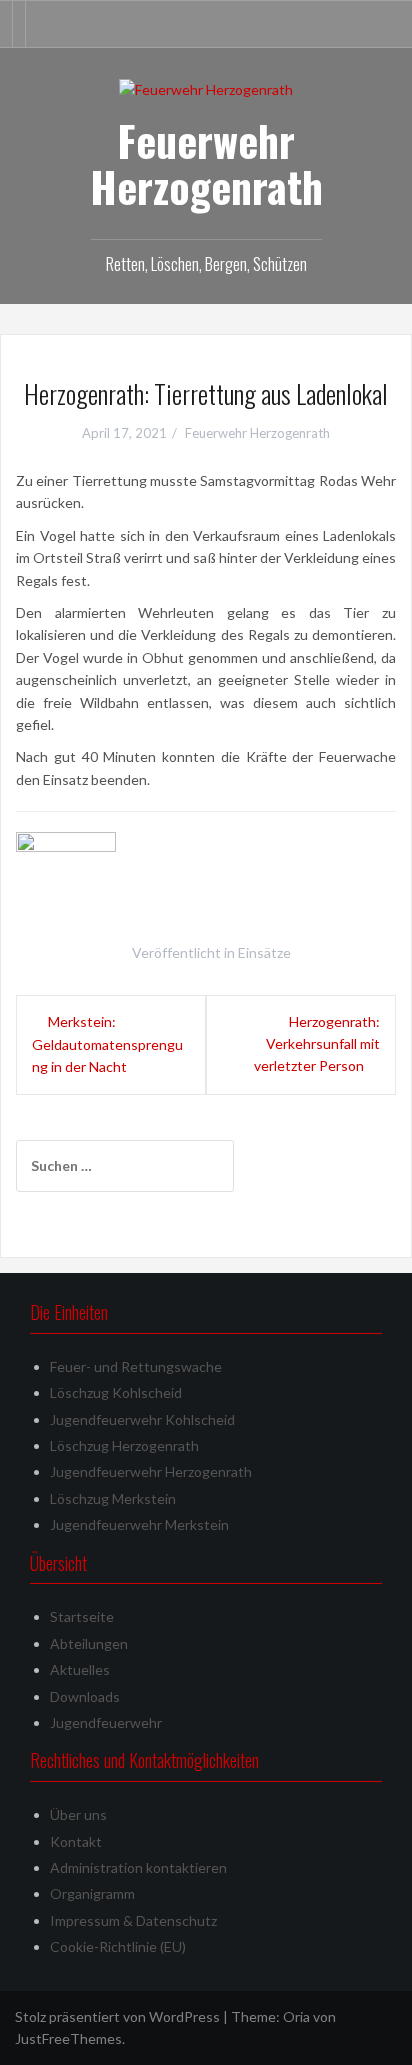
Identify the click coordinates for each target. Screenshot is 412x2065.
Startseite (82, 1616)
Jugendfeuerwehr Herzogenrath (151, 1471)
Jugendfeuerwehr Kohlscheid (142, 1419)
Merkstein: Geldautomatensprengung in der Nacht (107, 1044)
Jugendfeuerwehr (106, 1722)
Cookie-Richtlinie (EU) (118, 1946)
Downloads (85, 1696)
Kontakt (76, 1841)
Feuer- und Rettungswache (136, 1366)
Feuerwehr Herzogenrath (206, 163)
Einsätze (264, 952)
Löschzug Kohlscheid (116, 1392)
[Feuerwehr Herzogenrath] (206, 88)
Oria (296, 2016)
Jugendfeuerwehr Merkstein (139, 1524)
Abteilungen (89, 1643)
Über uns (78, 1814)
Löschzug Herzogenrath (124, 1445)
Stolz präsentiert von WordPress (117, 2016)
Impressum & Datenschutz (133, 1920)
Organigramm (92, 1893)
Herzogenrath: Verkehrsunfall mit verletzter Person (317, 1044)
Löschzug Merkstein (113, 1498)
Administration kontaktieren (138, 1867)
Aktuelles (80, 1669)
